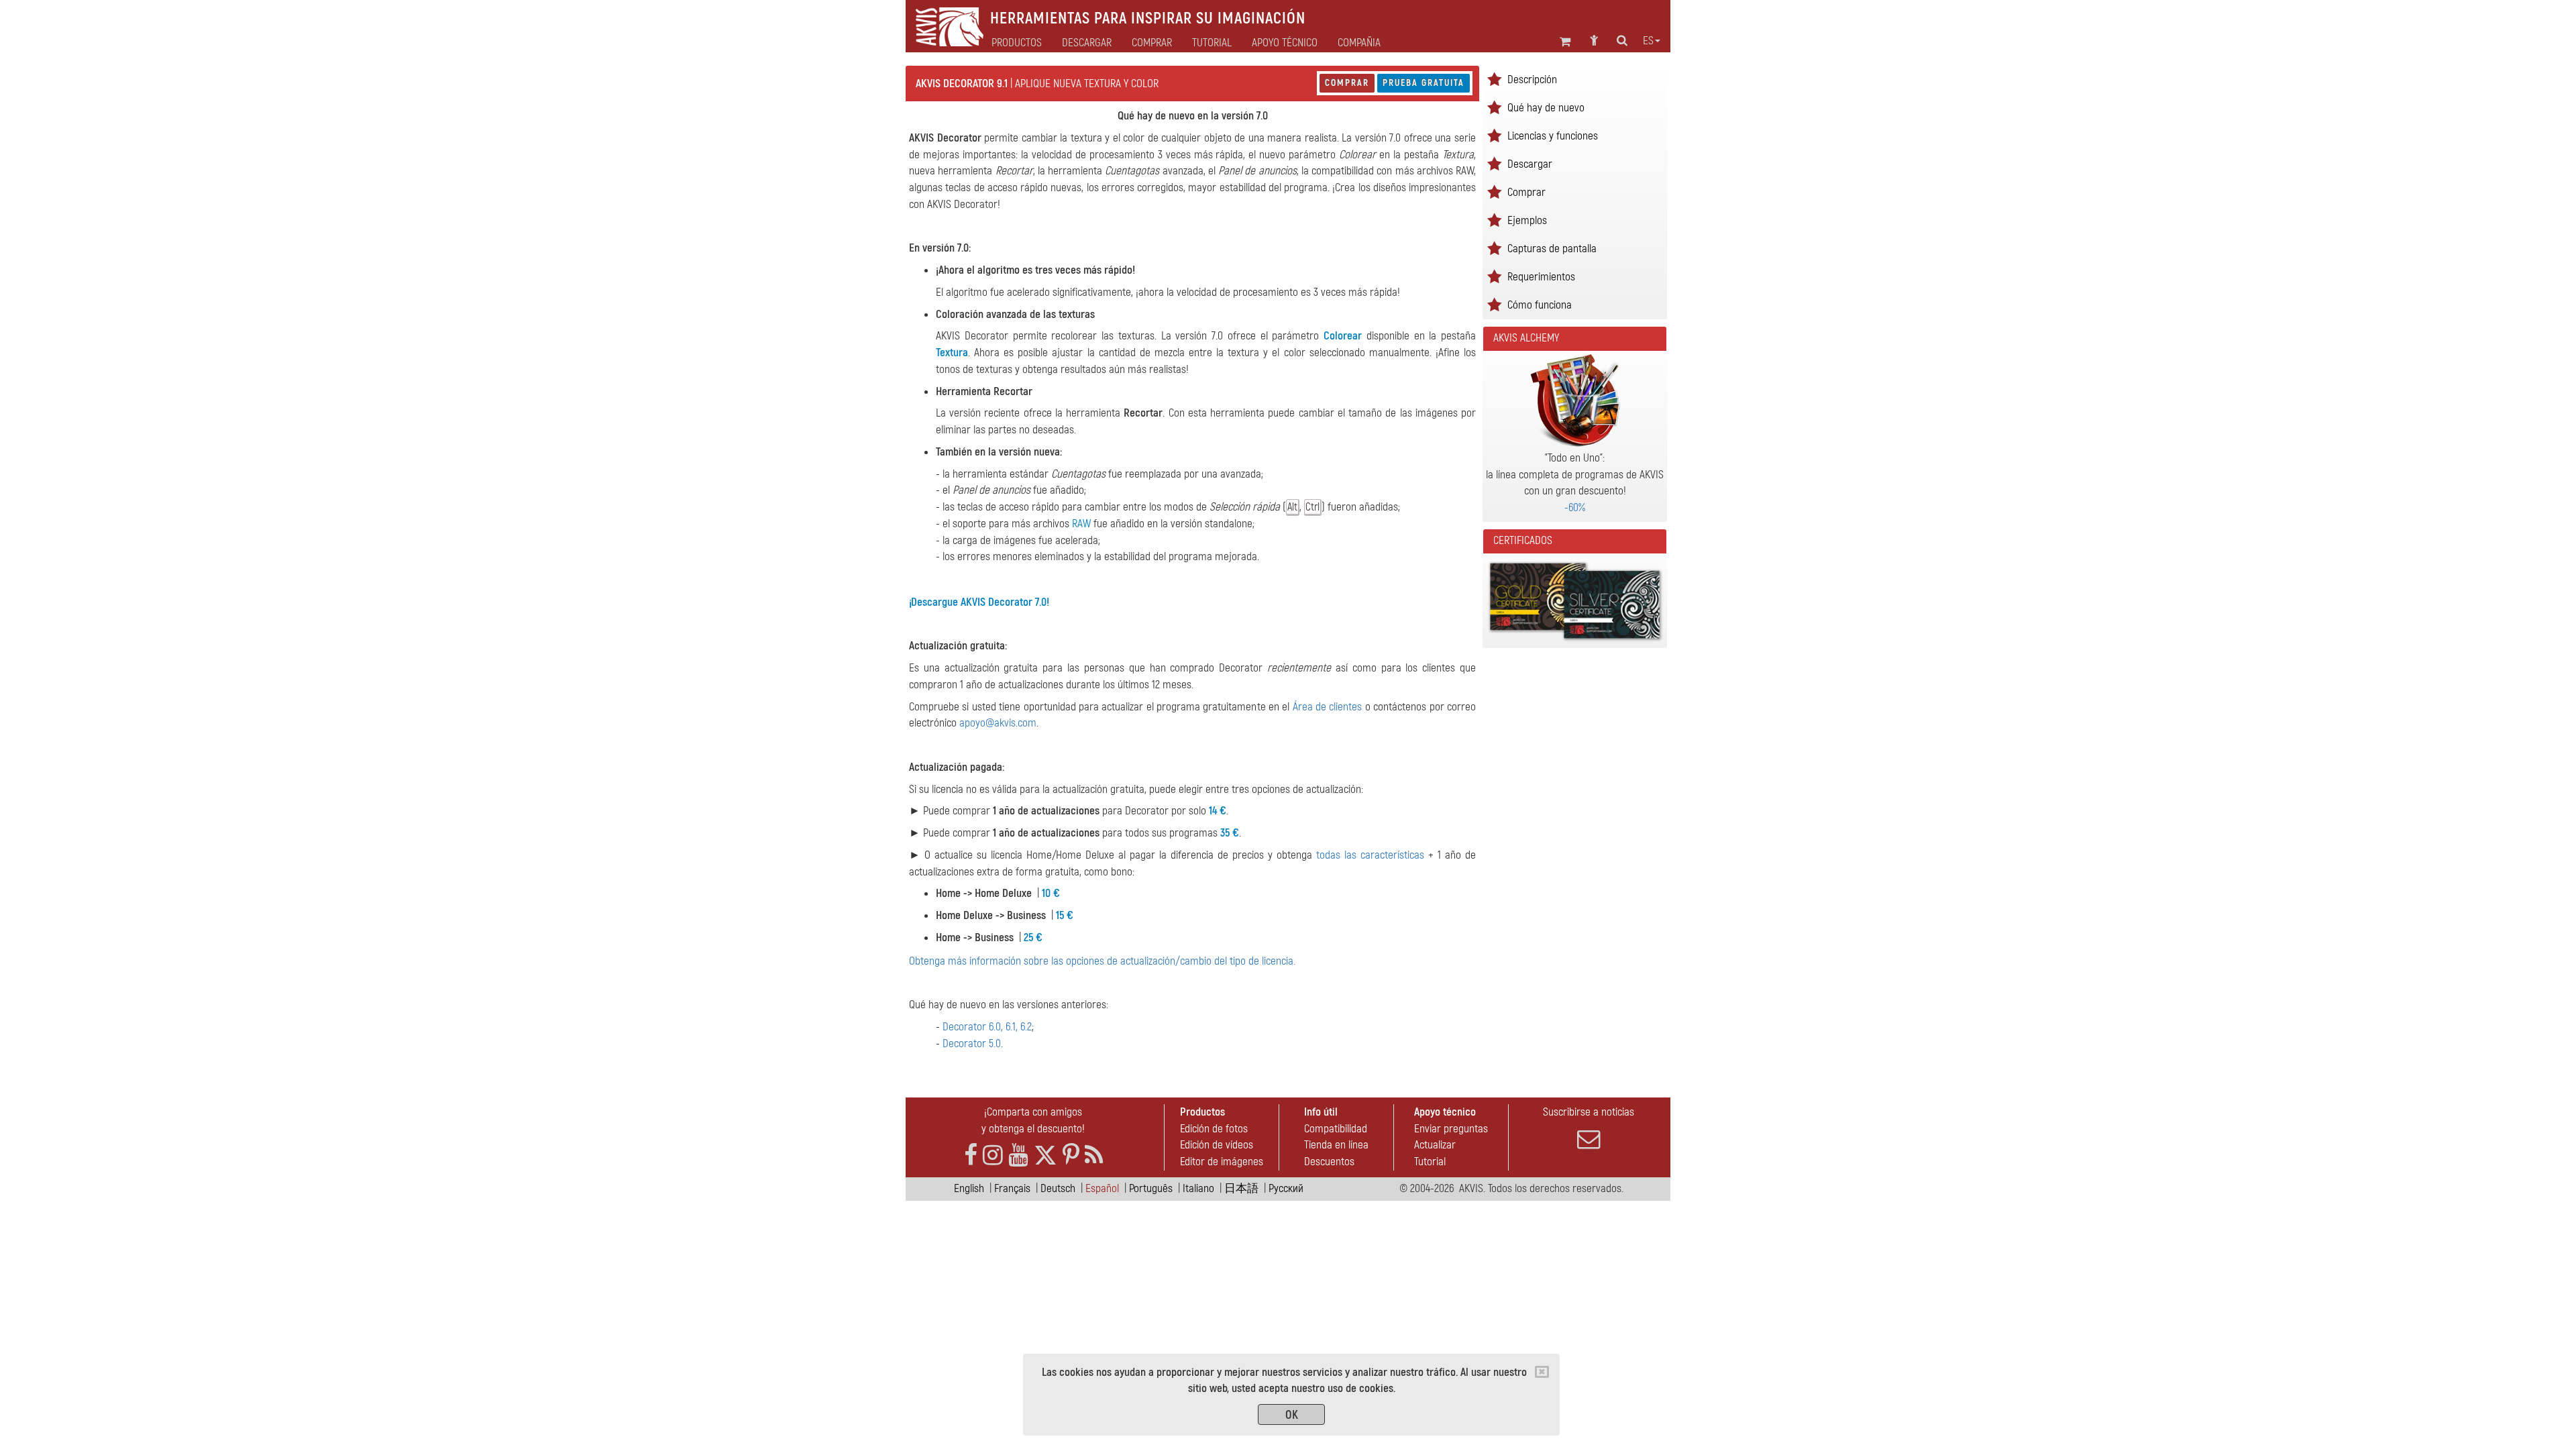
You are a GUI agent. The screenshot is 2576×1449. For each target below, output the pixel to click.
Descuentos (1329, 1162)
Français (1012, 1188)
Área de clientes (1328, 707)
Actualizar (1435, 1145)
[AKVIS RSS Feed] (1094, 1156)
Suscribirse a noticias (1589, 1112)
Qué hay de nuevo (1546, 108)
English (969, 1188)
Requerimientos (1541, 277)
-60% (1575, 507)
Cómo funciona (1540, 305)
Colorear (1343, 336)
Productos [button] (1017, 43)
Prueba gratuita (1424, 83)
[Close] (1542, 1372)
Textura (952, 353)
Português (1151, 1188)
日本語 (1241, 1188)
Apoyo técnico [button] (1285, 43)
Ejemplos (1527, 220)
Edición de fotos (1214, 1129)
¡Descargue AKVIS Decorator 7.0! (979, 602)
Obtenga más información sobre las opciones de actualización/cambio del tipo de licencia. (1102, 961)
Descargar (1087, 43)
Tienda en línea (1336, 1145)
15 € (1065, 915)
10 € (1051, 893)
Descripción (1532, 79)
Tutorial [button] (1212, 43)
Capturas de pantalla (1552, 249)
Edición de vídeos (1217, 1145)
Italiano (1198, 1188)
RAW (1081, 524)
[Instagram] (993, 1156)
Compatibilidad (1336, 1129)
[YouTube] (1018, 1156)
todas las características (1370, 855)
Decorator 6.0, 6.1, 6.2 (987, 1027)
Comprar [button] (1152, 43)
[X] (1045, 1156)
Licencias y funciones (1553, 136)
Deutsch (1058, 1188)
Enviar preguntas (1451, 1129)
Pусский (1286, 1188)
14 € (1218, 811)
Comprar (1347, 83)
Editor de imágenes (1222, 1162)
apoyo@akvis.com (998, 723)
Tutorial (1430, 1162)
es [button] (1648, 41)
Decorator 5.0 (972, 1043)
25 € (1033, 937)
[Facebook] (971, 1156)
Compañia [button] (1359, 43)
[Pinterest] (1071, 1156)
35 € (1230, 833)
